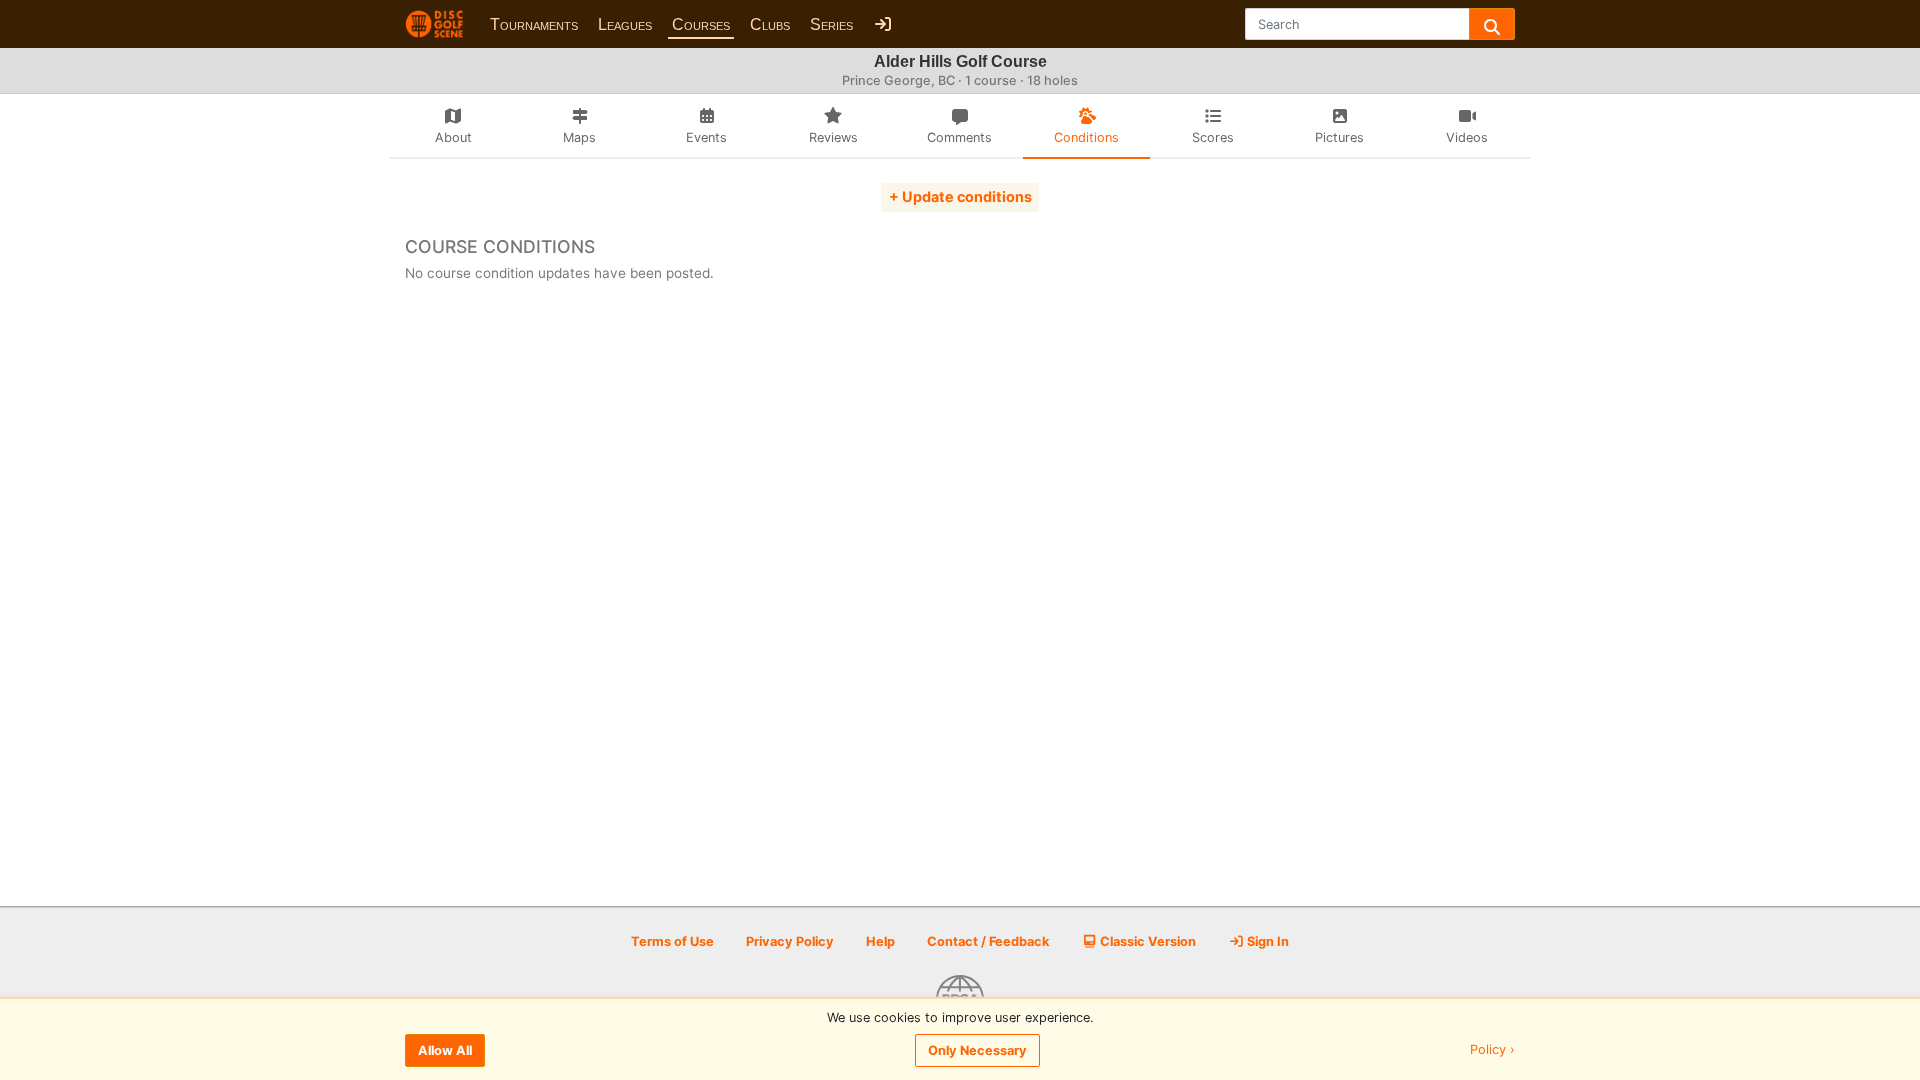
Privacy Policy (790, 941)
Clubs (770, 24)
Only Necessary (977, 1050)
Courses (701, 24)
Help (880, 941)
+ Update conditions (960, 196)
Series (831, 24)
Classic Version (1146, 941)
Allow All (445, 1050)
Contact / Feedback (988, 941)
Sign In (1266, 941)
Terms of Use (672, 941)
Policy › (1492, 1050)
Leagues (625, 24)
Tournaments (534, 24)
